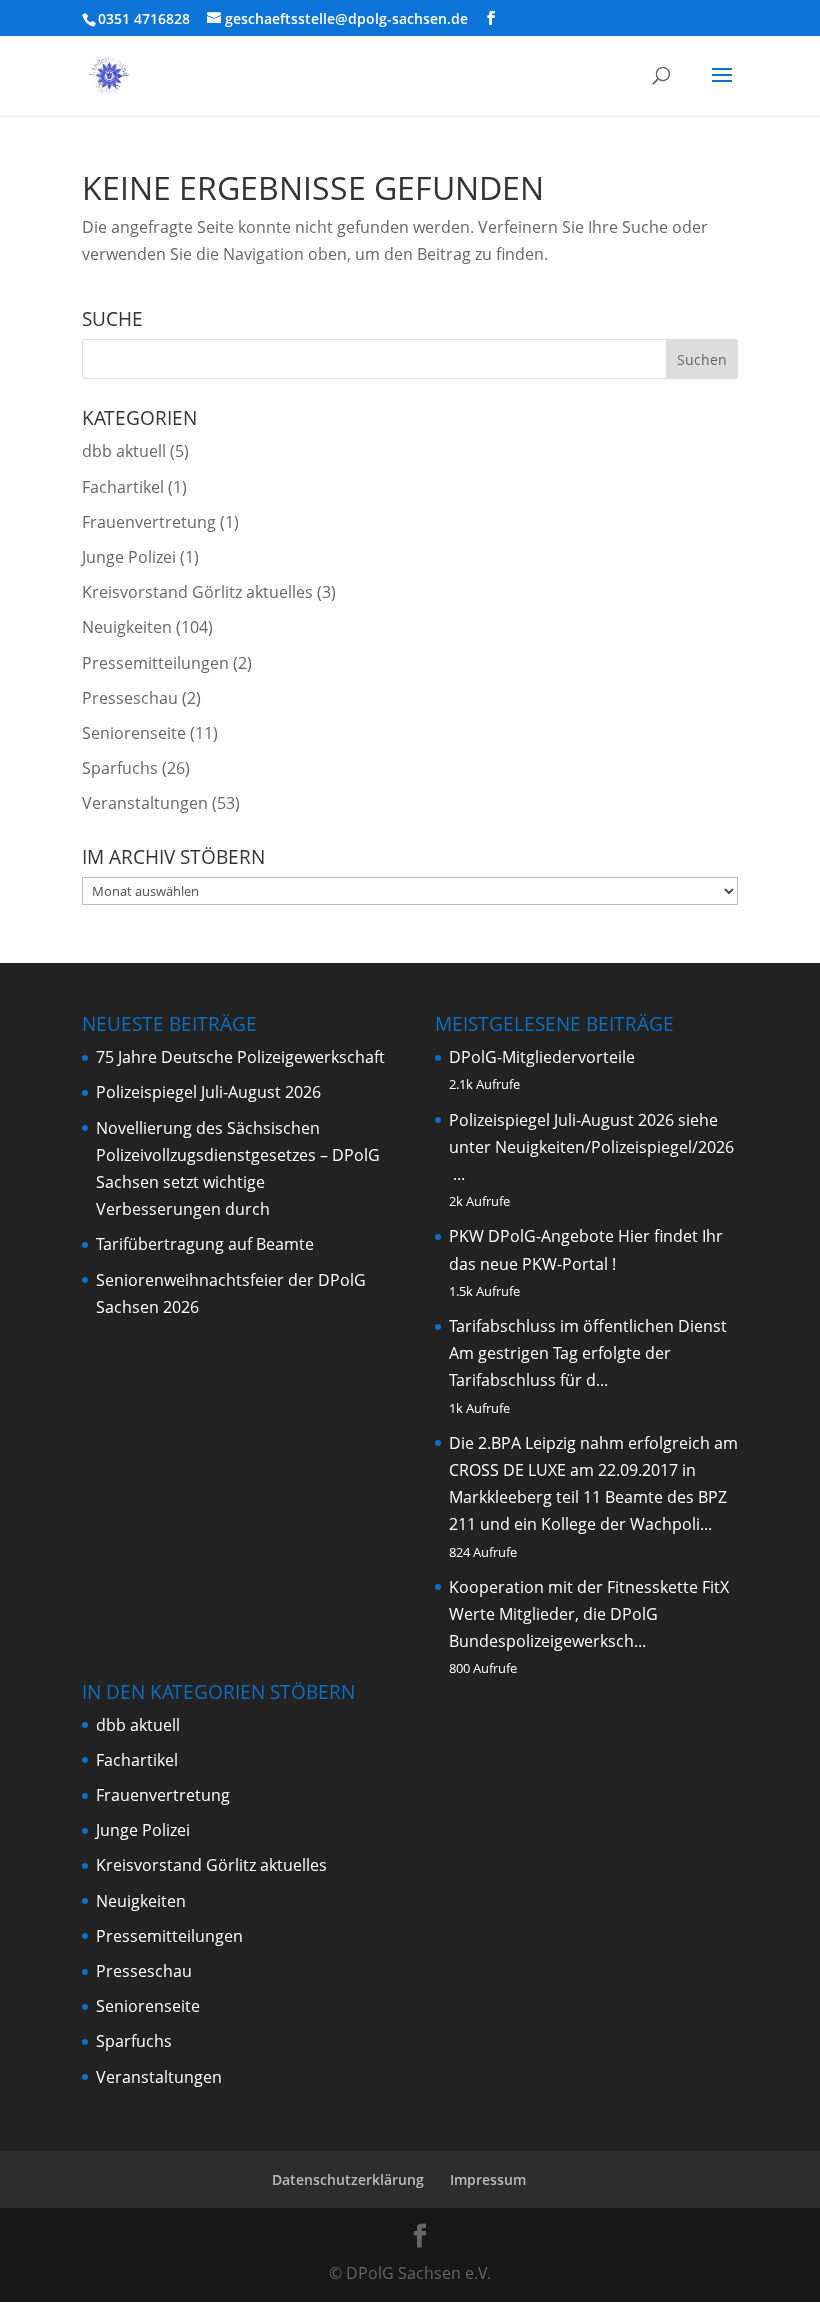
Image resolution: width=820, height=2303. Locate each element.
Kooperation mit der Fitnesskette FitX (589, 1587)
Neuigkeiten (127, 627)
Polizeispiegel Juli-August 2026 (208, 1092)
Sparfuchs (120, 768)
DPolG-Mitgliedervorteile (542, 1057)
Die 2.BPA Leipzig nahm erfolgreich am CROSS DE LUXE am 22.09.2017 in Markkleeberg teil (593, 1470)
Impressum (488, 2179)
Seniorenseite (134, 733)
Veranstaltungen (145, 803)
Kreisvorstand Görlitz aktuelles (197, 592)
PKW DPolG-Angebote (531, 1236)
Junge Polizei (129, 557)
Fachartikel (123, 487)
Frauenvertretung (149, 522)
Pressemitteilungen (155, 663)
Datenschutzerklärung (348, 2179)
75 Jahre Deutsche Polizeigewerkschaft (240, 1057)
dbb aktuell (124, 451)
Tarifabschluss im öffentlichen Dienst (588, 1326)
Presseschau (130, 698)
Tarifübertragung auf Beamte (205, 1244)
